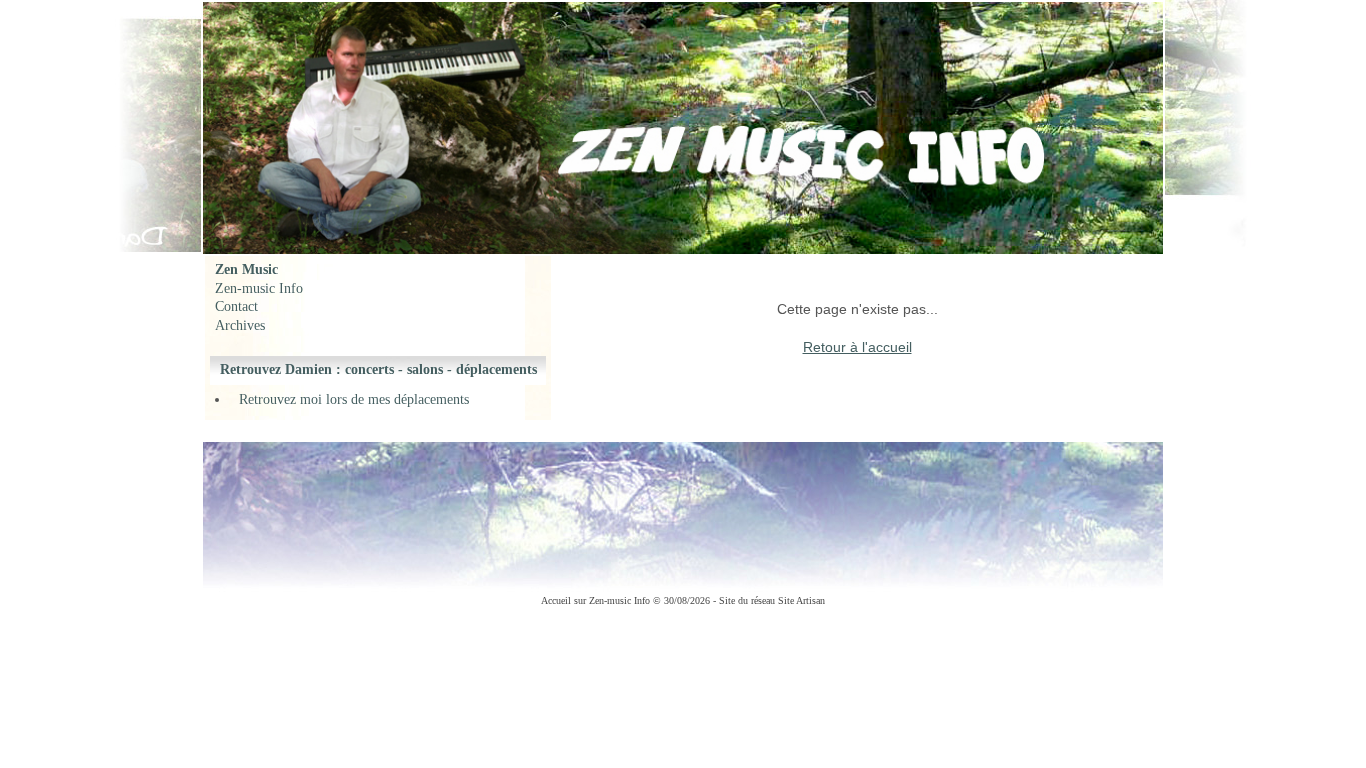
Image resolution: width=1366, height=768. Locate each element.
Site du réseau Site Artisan (772, 600)
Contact (236, 306)
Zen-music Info (259, 288)
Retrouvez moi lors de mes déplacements (354, 399)
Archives (240, 325)
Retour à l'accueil (857, 347)
